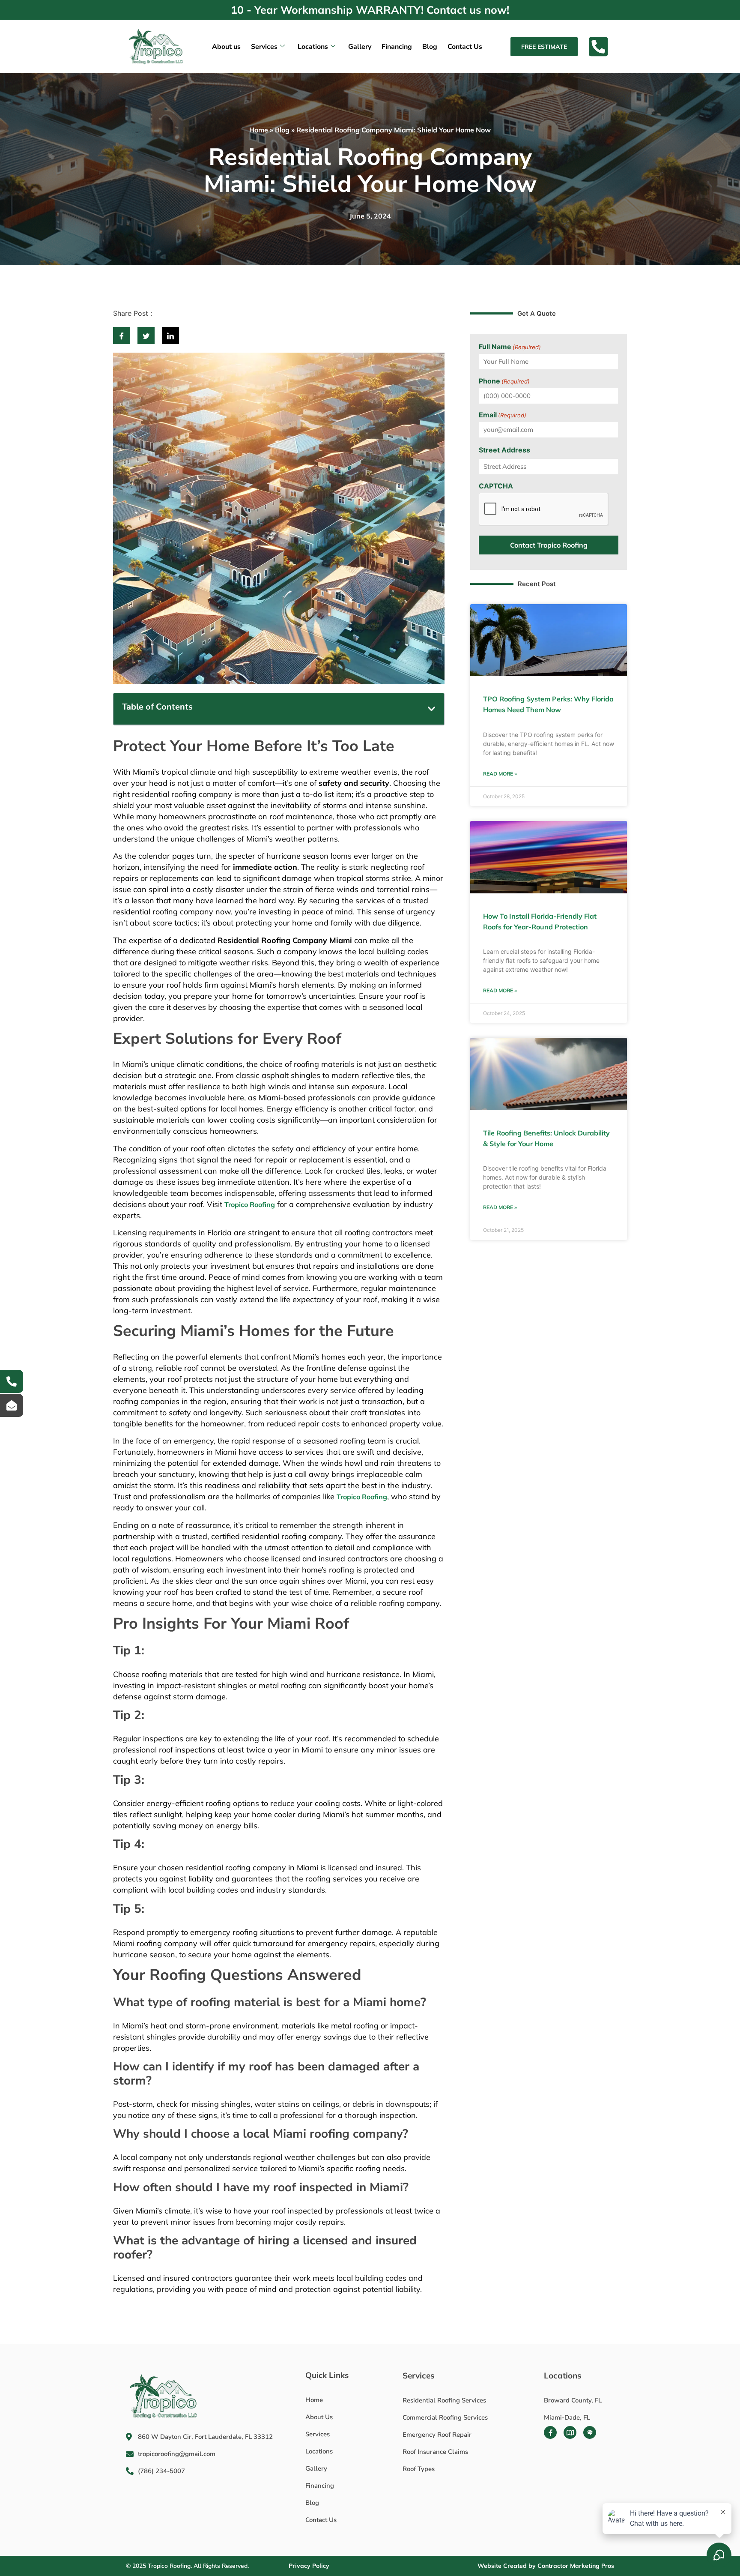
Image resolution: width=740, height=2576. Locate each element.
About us (226, 47)
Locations (313, 47)
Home (259, 130)
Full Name (510, 347)
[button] (432, 709)
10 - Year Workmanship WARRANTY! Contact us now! (370, 10)
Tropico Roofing (250, 1204)
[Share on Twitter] (146, 335)
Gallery (360, 47)
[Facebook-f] (550, 2432)
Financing (397, 47)
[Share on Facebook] (122, 335)
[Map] (570, 2432)
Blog (430, 47)
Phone (504, 381)
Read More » (500, 774)
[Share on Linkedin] (170, 335)
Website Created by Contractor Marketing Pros (546, 2566)
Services (264, 47)
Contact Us (465, 47)
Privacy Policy (309, 2566)
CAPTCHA (496, 486)
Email (503, 415)
